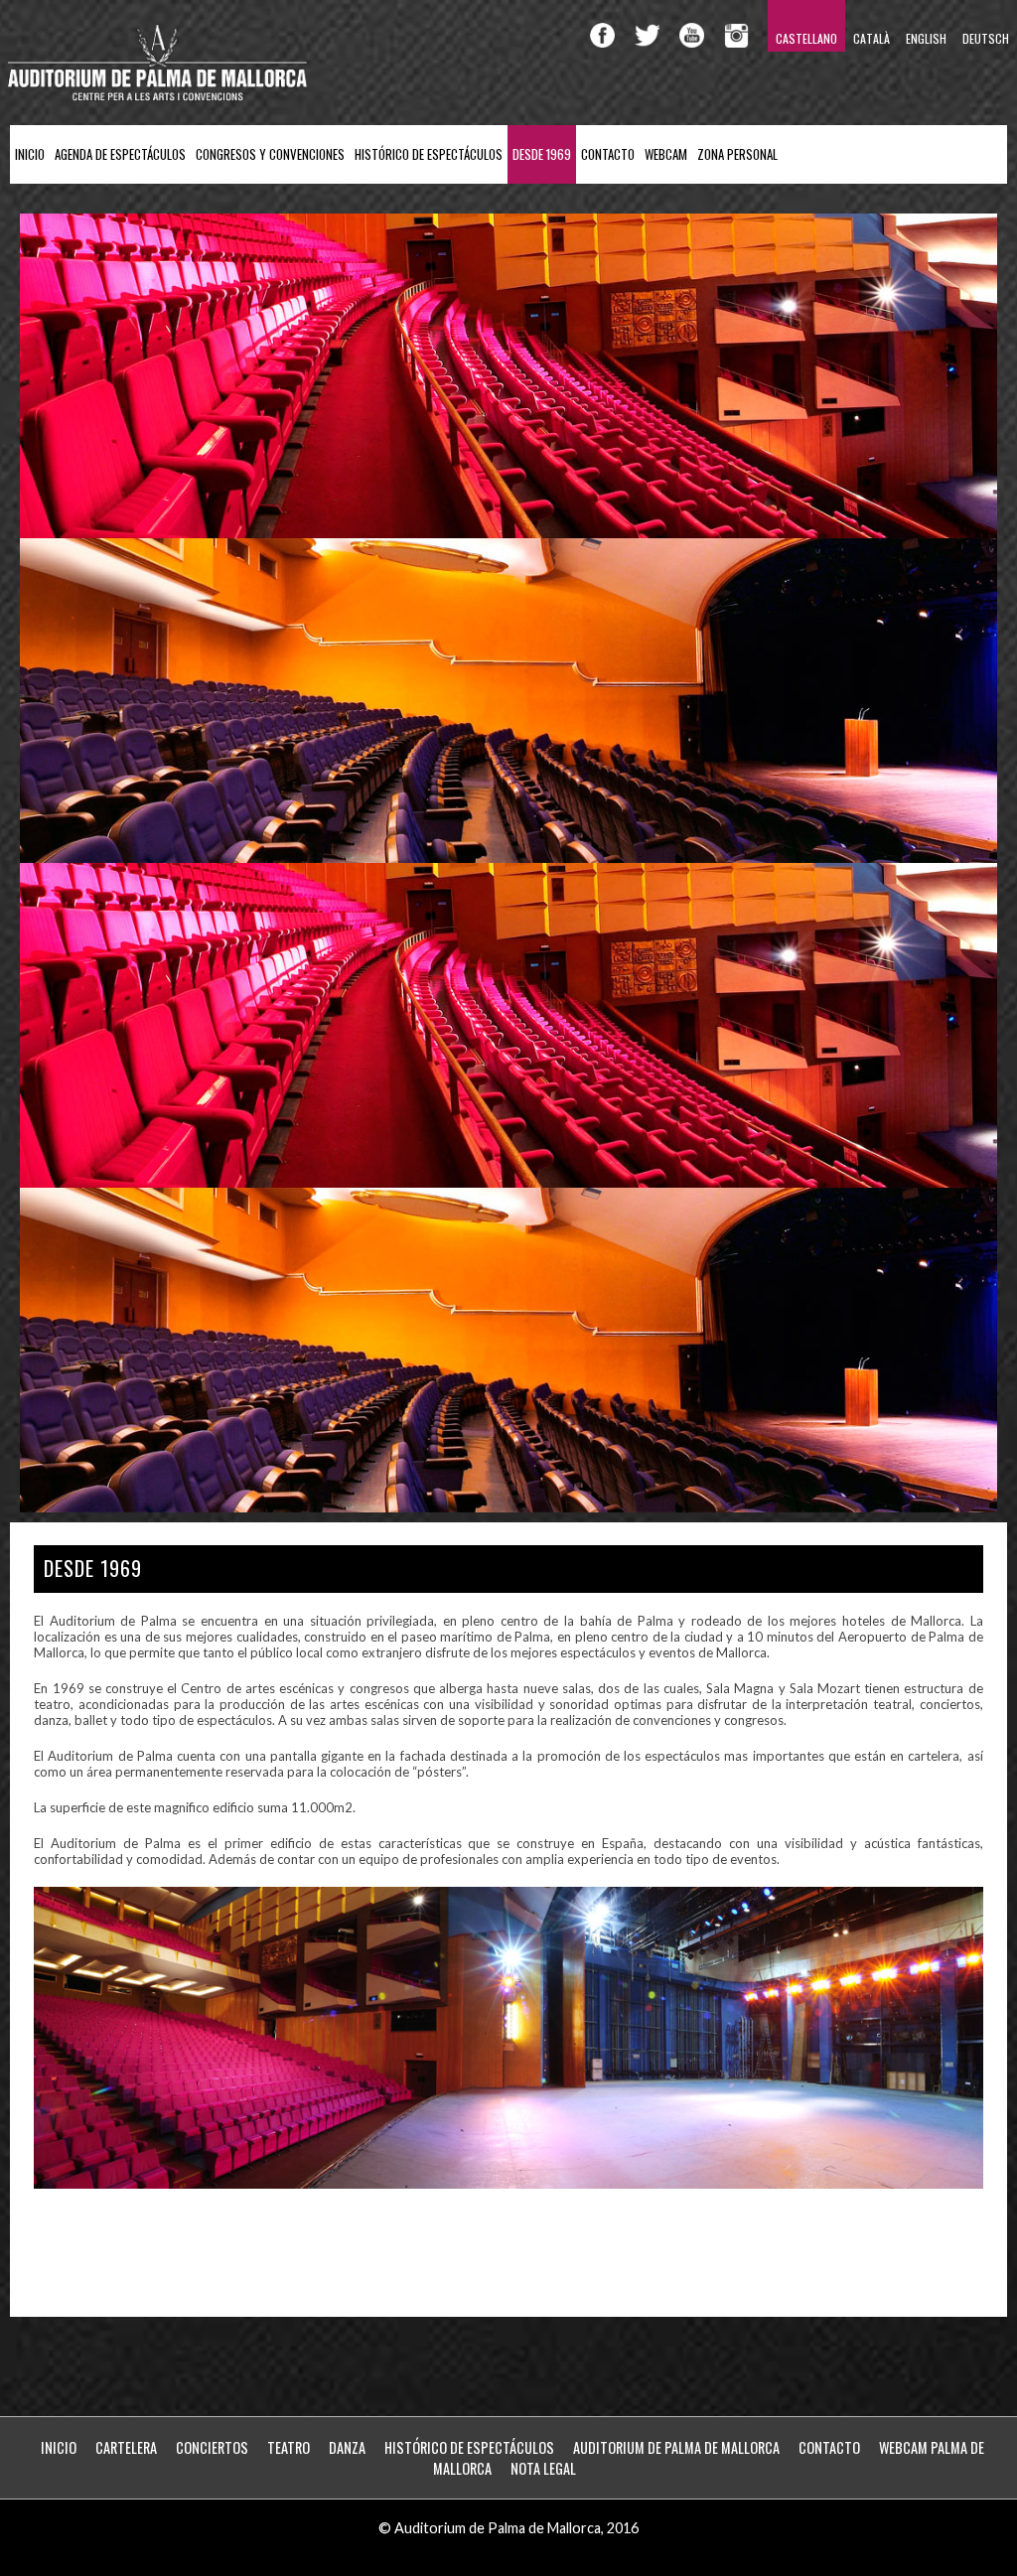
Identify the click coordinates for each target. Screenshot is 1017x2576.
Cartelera (126, 2447)
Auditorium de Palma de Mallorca (676, 2447)
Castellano (806, 38)
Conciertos (212, 2447)
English (926, 38)
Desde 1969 (542, 154)
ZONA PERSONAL (737, 154)
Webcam (666, 154)
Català (872, 38)
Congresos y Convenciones (270, 154)
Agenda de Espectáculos (120, 154)
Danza (347, 2447)
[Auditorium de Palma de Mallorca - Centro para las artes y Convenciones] (159, 97)
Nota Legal (543, 2468)
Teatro (289, 2447)
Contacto (608, 154)
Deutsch (986, 38)
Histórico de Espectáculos (429, 154)
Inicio (30, 154)
